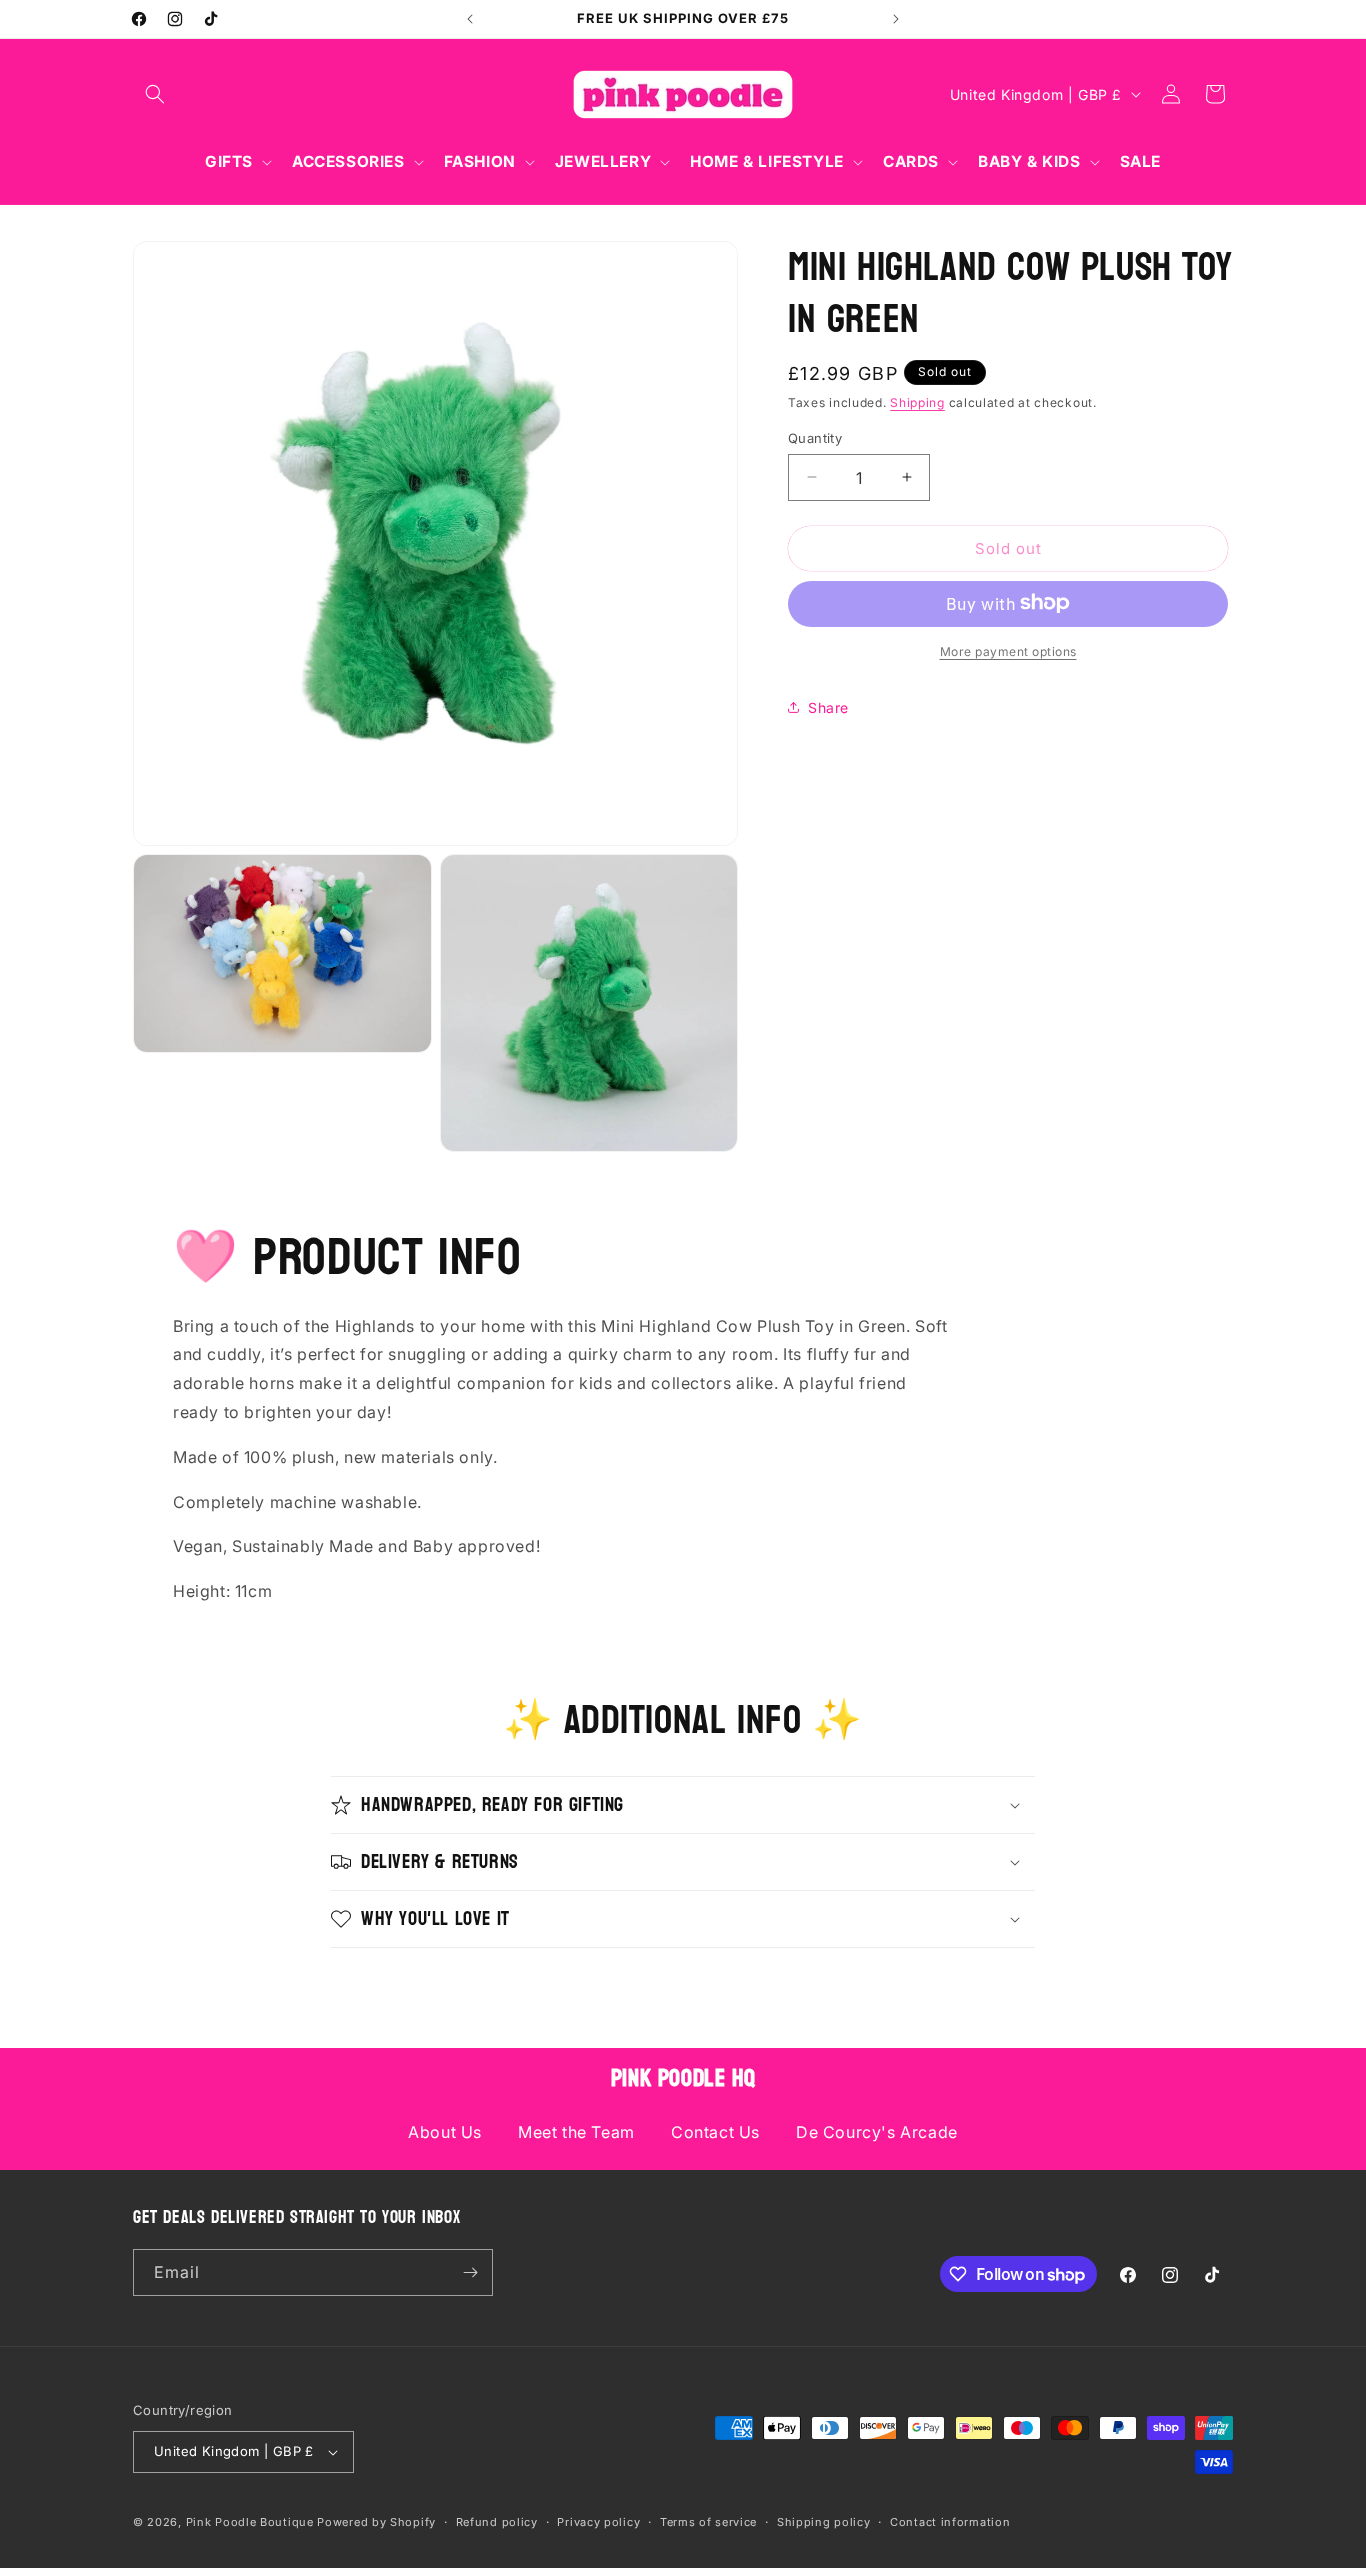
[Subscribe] (470, 2272)
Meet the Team (576, 2132)
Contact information (950, 2522)
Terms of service (708, 2522)
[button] (155, 94)
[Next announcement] (896, 19)
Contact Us (715, 2132)
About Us (445, 2132)
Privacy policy (598, 2522)
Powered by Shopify (376, 2522)
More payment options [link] (1008, 650)
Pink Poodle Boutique (250, 2522)
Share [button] (828, 707)
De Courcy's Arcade (877, 2132)
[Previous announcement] (470, 19)
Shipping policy (824, 2522)
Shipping (917, 402)
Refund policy (497, 2522)
